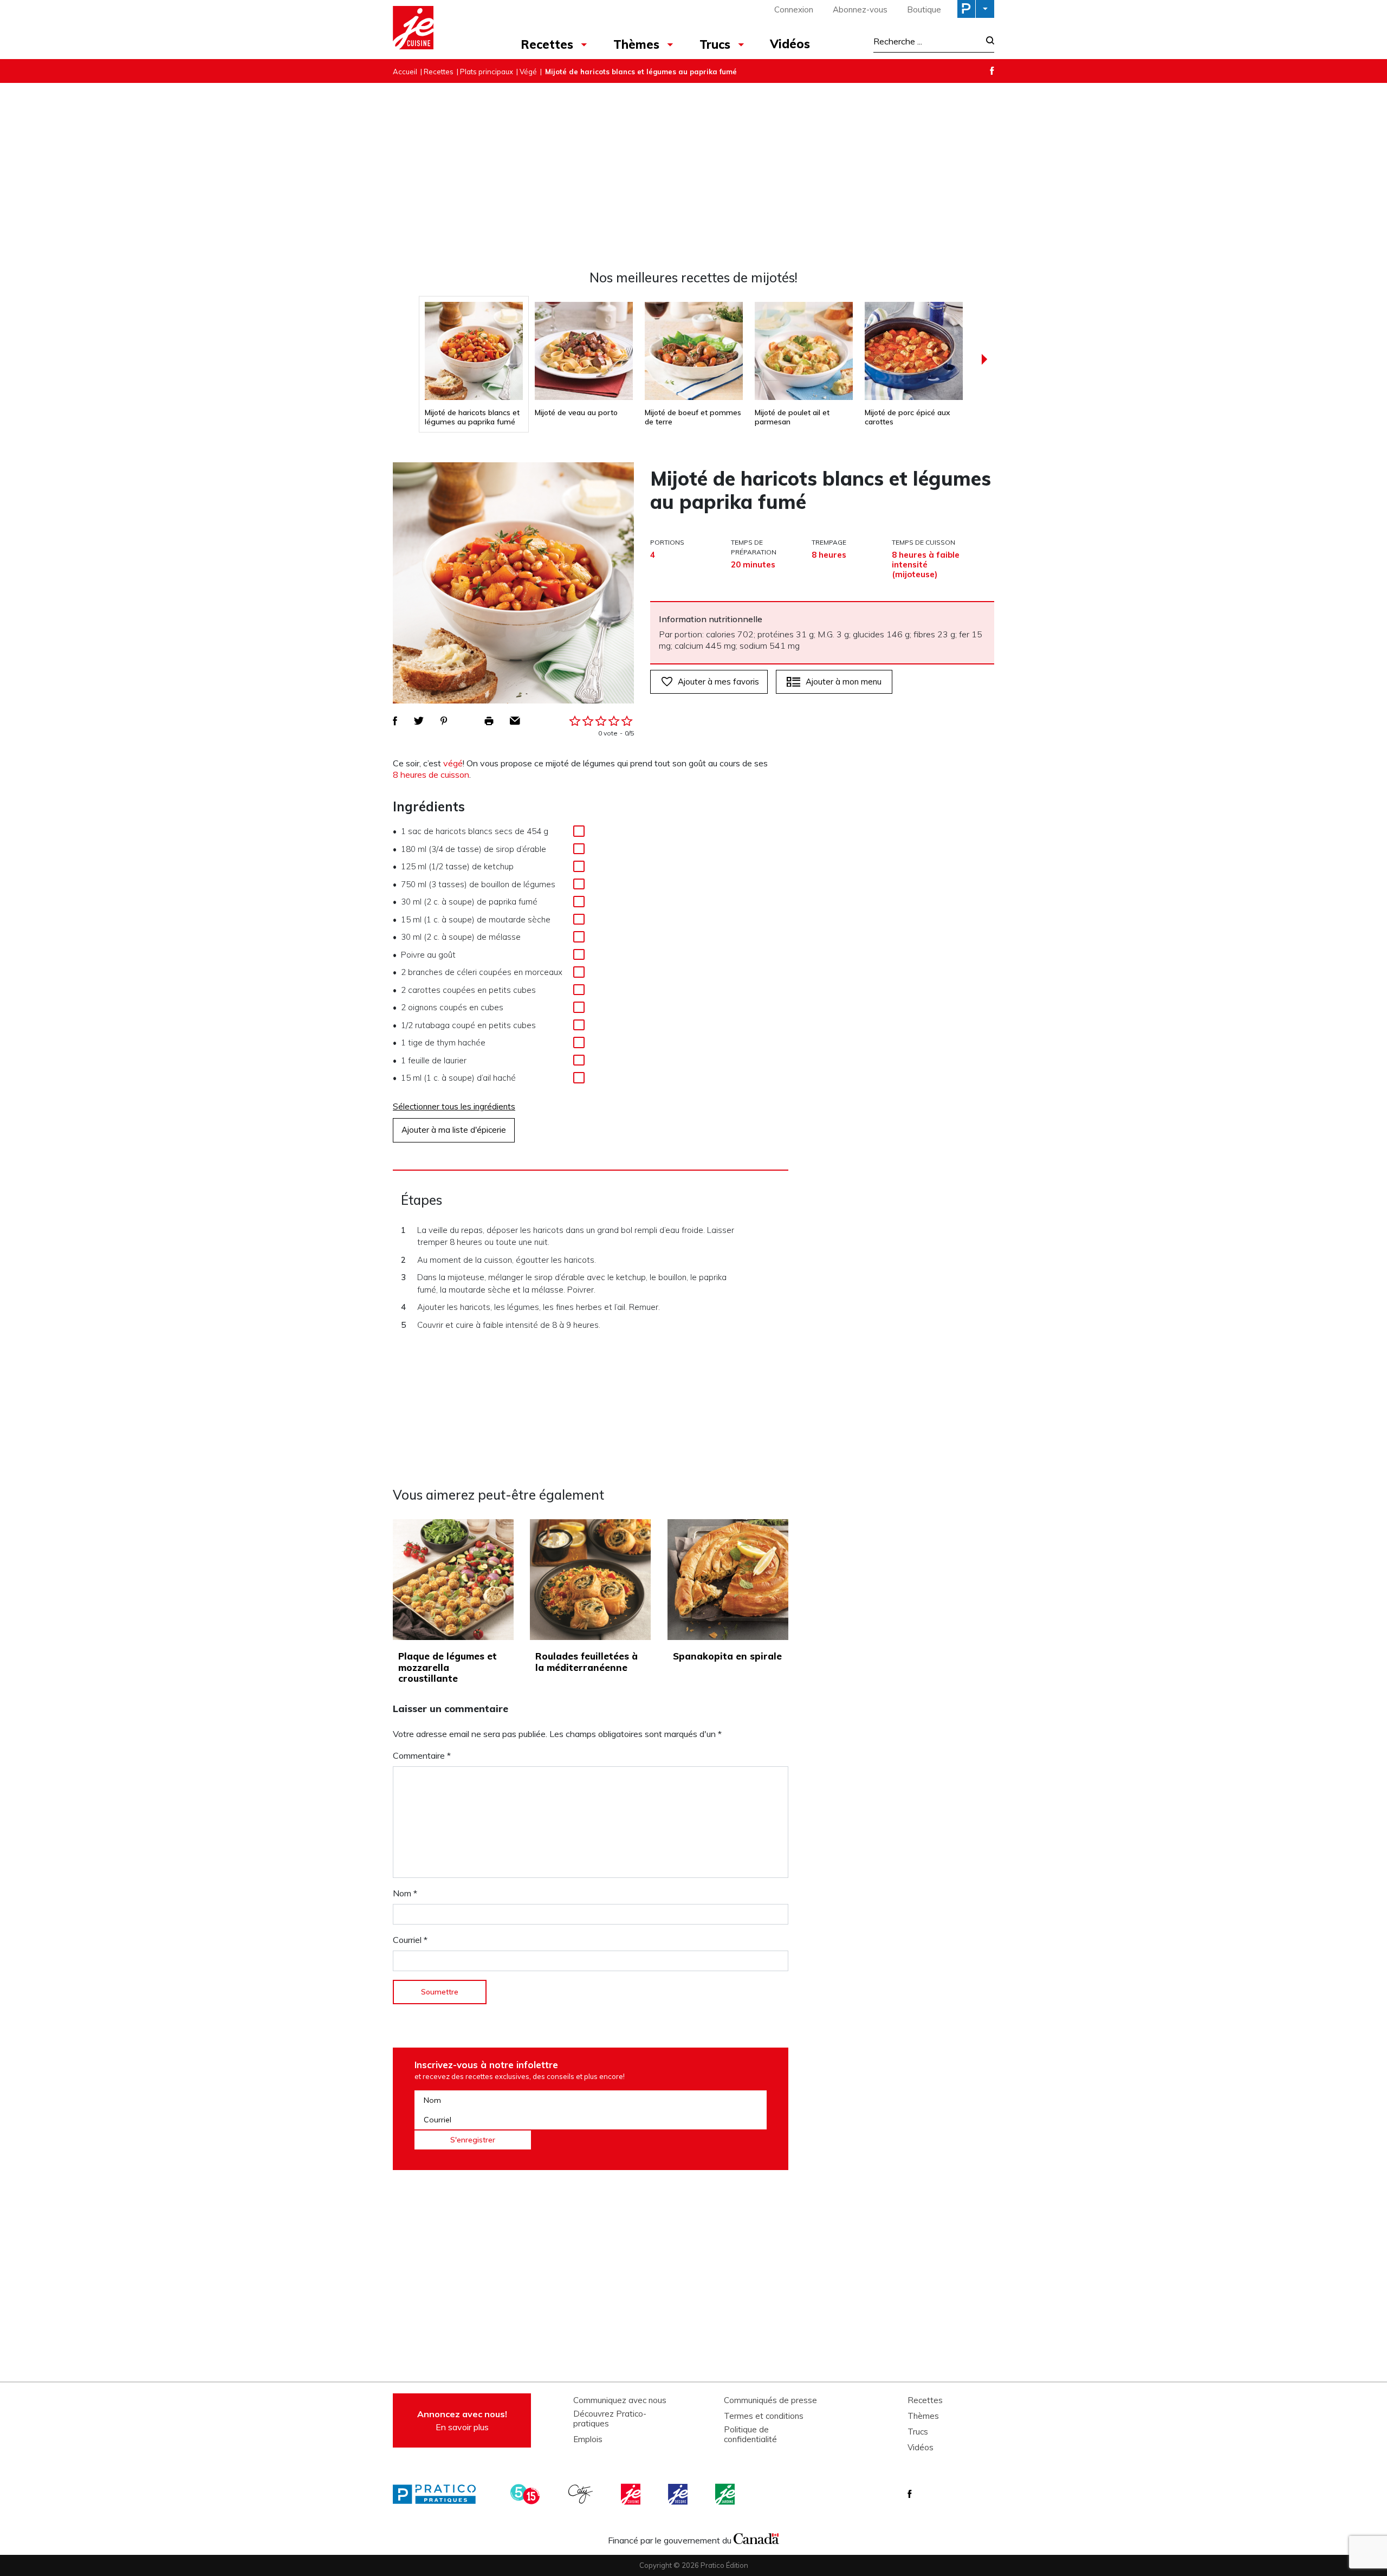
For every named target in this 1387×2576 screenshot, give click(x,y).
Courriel (410, 1940)
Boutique (924, 9)
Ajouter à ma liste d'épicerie (454, 1130)
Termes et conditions (764, 2416)
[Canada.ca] (756, 2538)
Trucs (715, 44)
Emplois (588, 2439)
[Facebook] (992, 71)
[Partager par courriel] (515, 721)
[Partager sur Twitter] (419, 721)
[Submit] (987, 41)
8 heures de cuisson (431, 774)
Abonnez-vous (860, 9)
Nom (405, 1893)
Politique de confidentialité (750, 2435)
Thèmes (636, 44)
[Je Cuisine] (440, 29)
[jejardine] (726, 2494)
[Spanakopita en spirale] (728, 1580)
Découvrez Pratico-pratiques (610, 2419)
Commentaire (422, 1755)
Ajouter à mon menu (844, 682)
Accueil (405, 72)
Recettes (547, 44)
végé (453, 763)
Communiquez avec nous (620, 2400)
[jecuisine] (632, 2494)
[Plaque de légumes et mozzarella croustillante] (453, 1580)
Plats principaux (487, 72)
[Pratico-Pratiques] (439, 2494)
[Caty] (582, 2494)
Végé (528, 72)
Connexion (794, 9)
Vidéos (790, 44)
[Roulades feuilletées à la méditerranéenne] (590, 1580)
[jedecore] (679, 2494)
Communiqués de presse (770, 2400)
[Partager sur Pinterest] (444, 721)
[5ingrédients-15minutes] (527, 2494)
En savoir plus (462, 2420)
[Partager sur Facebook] (395, 721)
